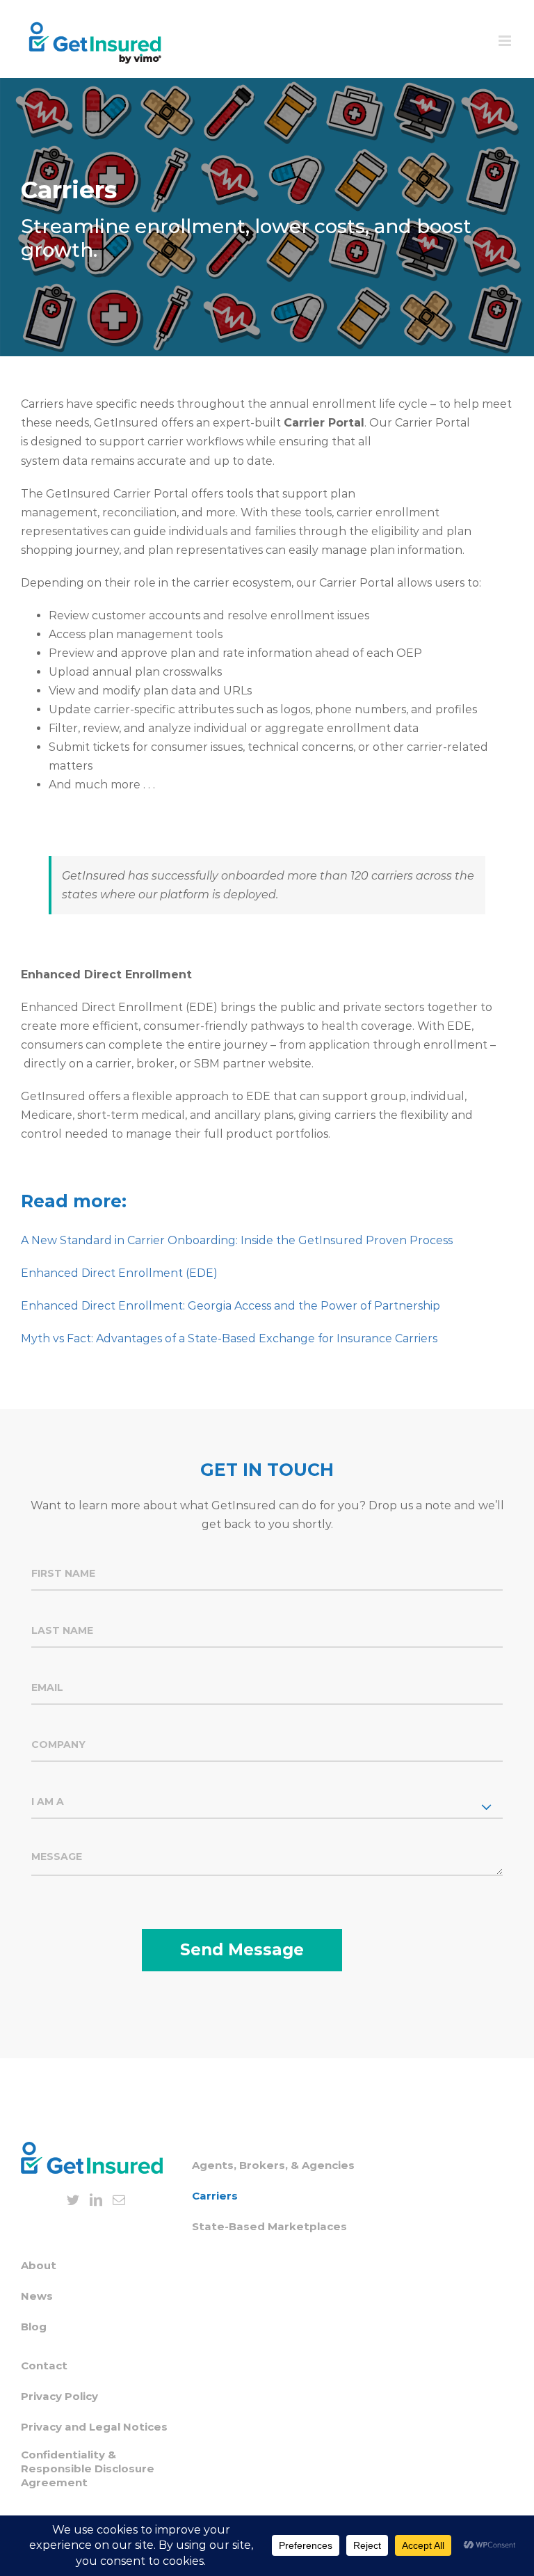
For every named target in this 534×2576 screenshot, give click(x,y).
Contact (44, 2366)
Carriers (215, 2196)
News (37, 2296)
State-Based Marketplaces (269, 2226)
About (39, 2265)
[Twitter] (73, 2200)
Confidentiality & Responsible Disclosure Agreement (88, 2468)
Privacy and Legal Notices (94, 2427)
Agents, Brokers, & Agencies (273, 2165)
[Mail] (119, 2200)
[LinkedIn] (96, 2200)
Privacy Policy (59, 2396)
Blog (34, 2327)
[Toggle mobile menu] (506, 41)
